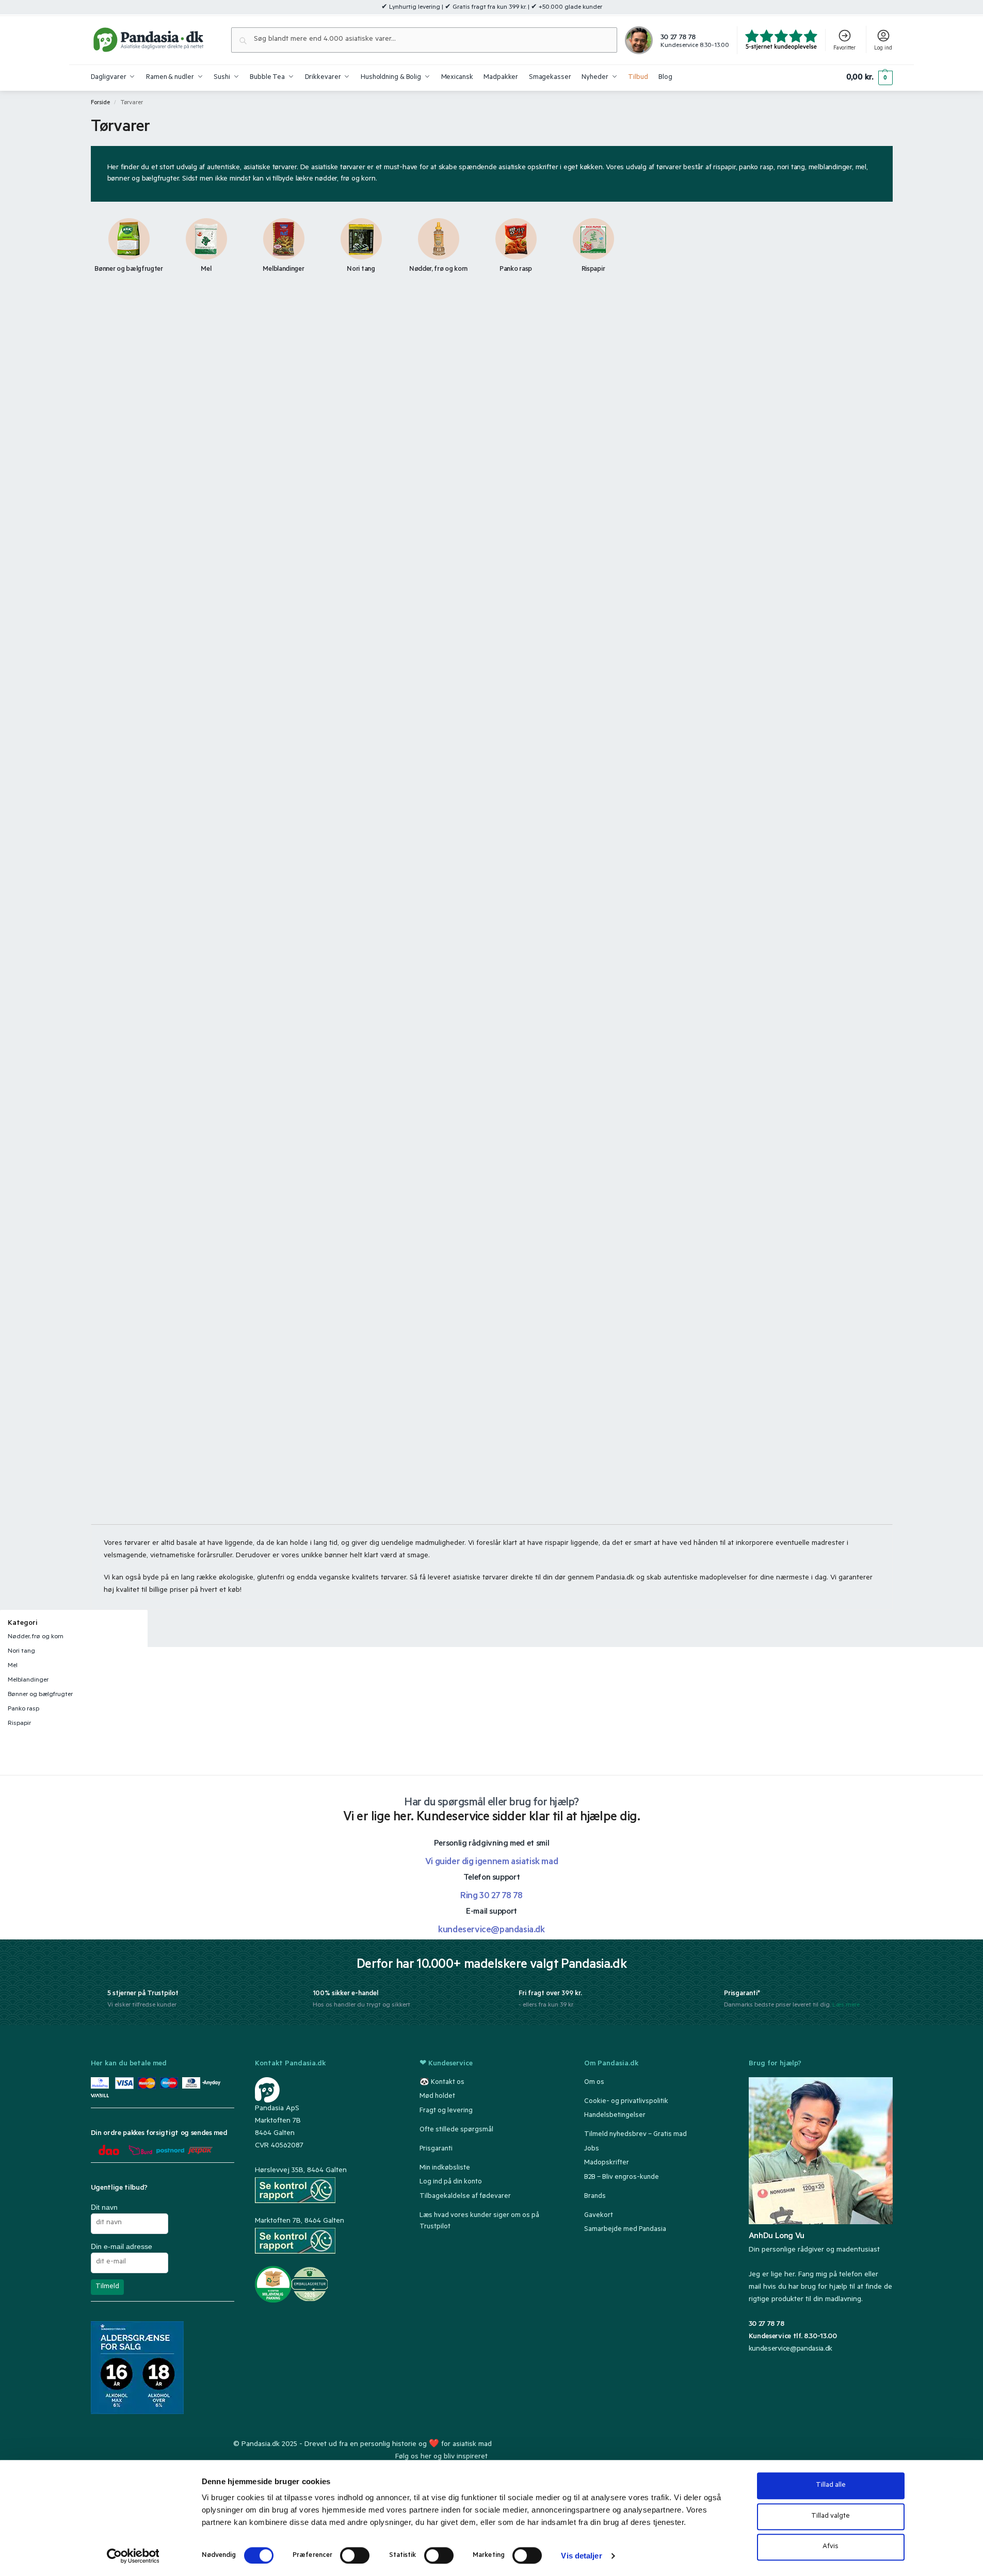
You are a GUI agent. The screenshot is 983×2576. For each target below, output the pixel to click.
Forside (100, 103)
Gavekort (599, 2215)
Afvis (831, 2547)
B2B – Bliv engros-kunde (622, 2177)
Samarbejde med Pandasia (625, 2230)
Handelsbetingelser (615, 2116)
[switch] (355, 2555)
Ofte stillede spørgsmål (456, 2130)
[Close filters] (151, 1616)
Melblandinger (28, 1681)
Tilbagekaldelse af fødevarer (465, 2196)
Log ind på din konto (451, 2182)
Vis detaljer (581, 2556)
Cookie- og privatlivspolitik (626, 2101)
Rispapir (19, 1724)
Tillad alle (831, 2485)
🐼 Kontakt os (442, 2082)
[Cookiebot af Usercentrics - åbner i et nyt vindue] (133, 2556)
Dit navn (104, 2207)
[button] (869, 78)
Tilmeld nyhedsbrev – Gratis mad (635, 2135)
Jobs (592, 2149)
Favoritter (844, 48)
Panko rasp (23, 1709)
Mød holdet (437, 2097)
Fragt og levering (446, 2110)
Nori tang (21, 1652)
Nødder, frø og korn (36, 1637)
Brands (595, 2196)
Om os (594, 2082)
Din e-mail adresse (122, 2246)
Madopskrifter (607, 2163)
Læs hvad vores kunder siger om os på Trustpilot (479, 2221)
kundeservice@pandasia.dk (791, 2350)
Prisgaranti (436, 2149)
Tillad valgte (831, 2516)
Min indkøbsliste (445, 2168)
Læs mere (846, 2006)
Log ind (883, 48)
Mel (13, 1666)
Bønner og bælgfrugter (40, 1695)
